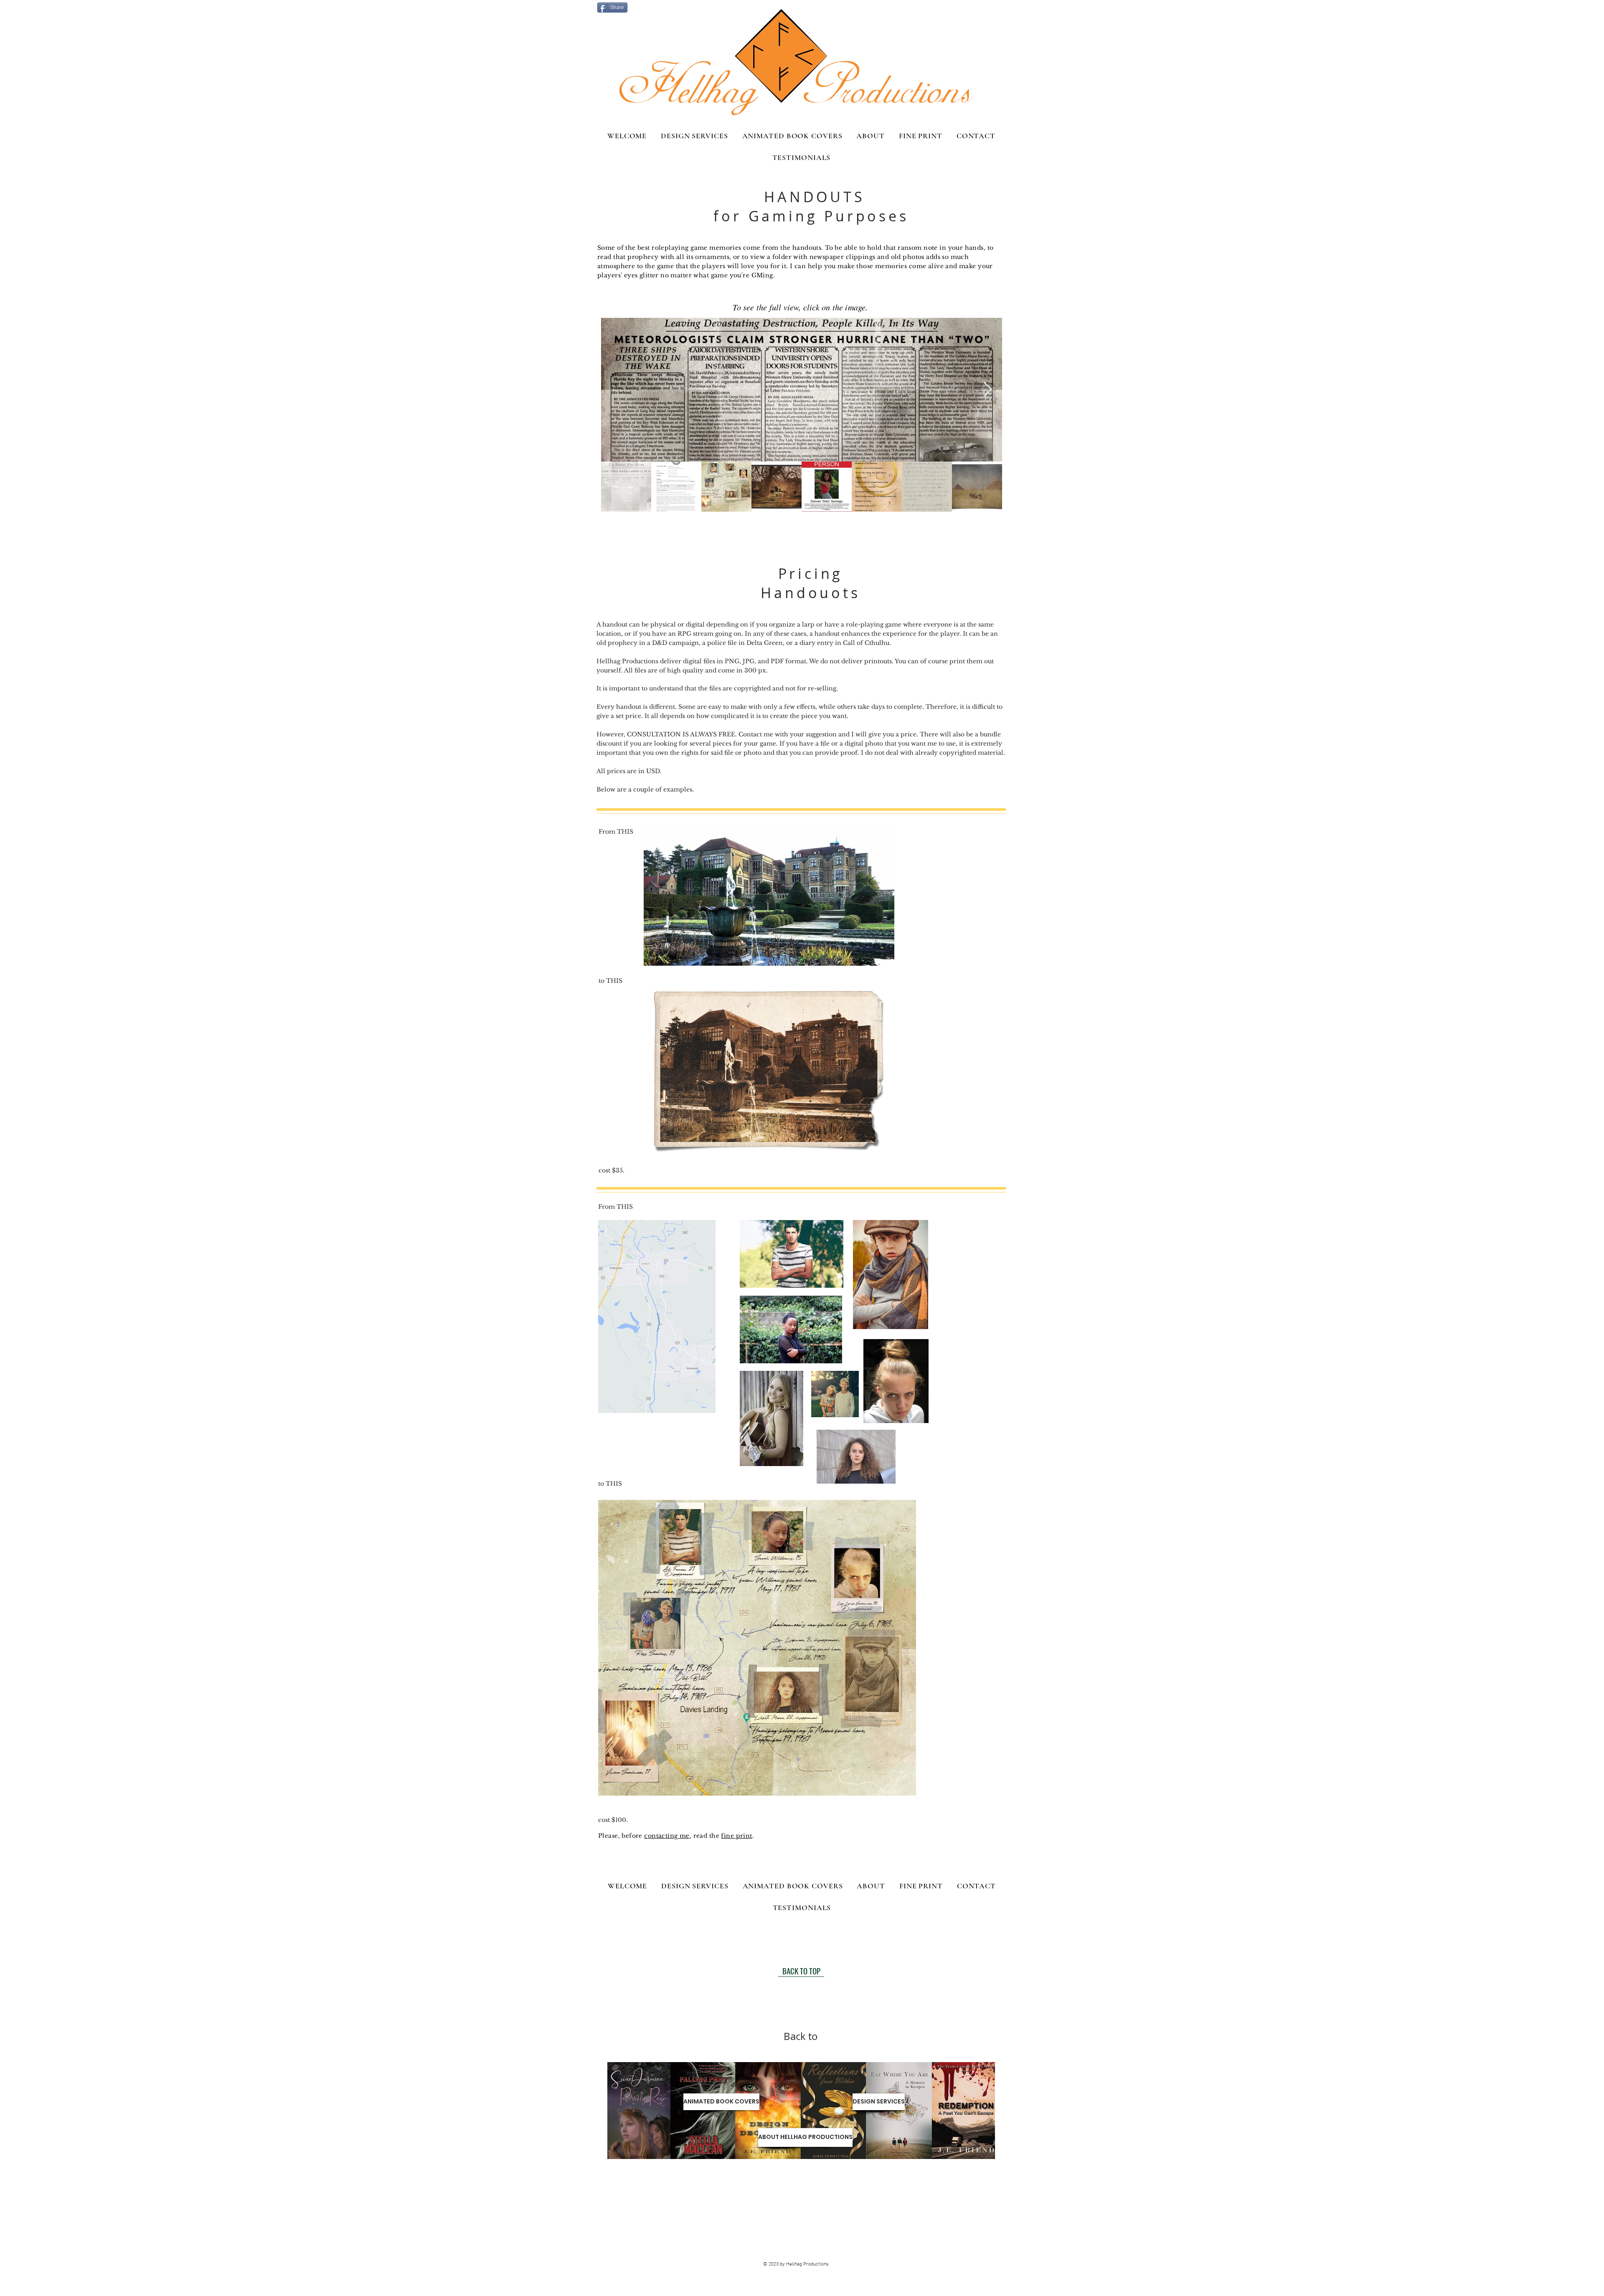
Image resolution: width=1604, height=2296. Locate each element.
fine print (736, 1836)
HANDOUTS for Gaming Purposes (811, 206)
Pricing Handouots (810, 583)
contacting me (667, 1836)
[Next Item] (988, 390)
